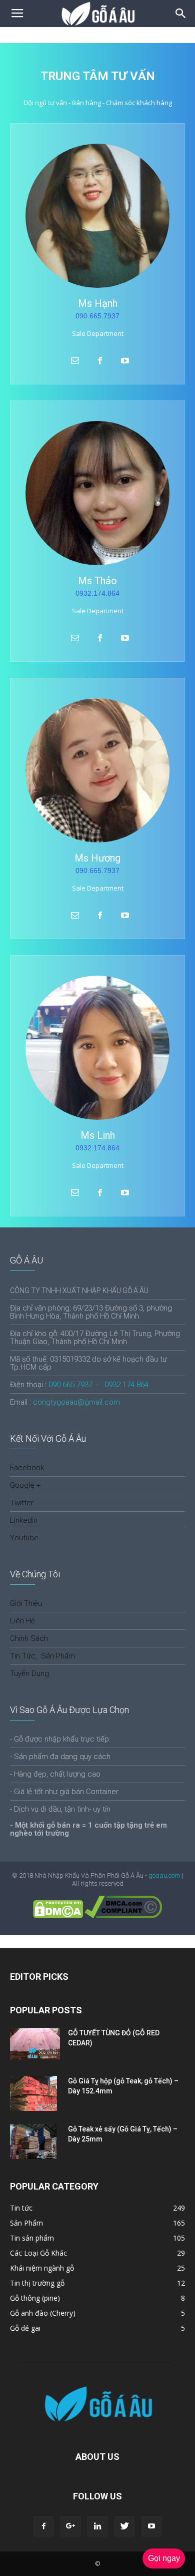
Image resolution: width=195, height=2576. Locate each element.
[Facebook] (43, 2526)
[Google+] (70, 2526)
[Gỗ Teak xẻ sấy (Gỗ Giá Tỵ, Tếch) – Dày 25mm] (33, 2141)
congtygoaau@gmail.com (76, 1402)
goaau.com (164, 1875)
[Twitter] (124, 2526)
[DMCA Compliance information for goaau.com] (123, 1916)
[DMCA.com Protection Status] (58, 1916)
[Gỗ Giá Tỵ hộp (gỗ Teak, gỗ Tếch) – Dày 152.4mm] (33, 2093)
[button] (181, 14)
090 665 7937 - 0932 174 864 (98, 1385)
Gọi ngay (164, 2558)
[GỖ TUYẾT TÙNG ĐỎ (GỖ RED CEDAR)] (35, 2044)
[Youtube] (151, 2526)
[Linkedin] (97, 2526)
